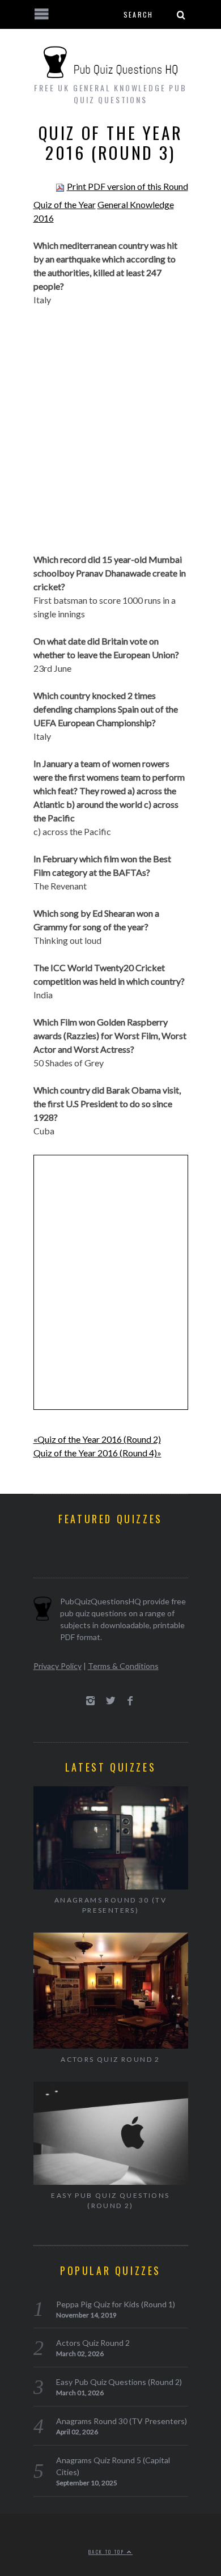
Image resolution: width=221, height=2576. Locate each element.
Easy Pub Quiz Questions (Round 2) (110, 2200)
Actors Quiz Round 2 (110, 2059)
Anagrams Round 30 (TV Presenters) (110, 1905)
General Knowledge (136, 204)
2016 (44, 218)
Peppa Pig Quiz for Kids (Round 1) (116, 2304)
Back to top (108, 2552)
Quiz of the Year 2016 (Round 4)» (97, 1453)
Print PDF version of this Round (127, 186)
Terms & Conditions (123, 1666)
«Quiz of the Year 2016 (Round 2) (97, 1439)
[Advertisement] (110, 437)
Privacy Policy (58, 1666)
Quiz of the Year (65, 204)
